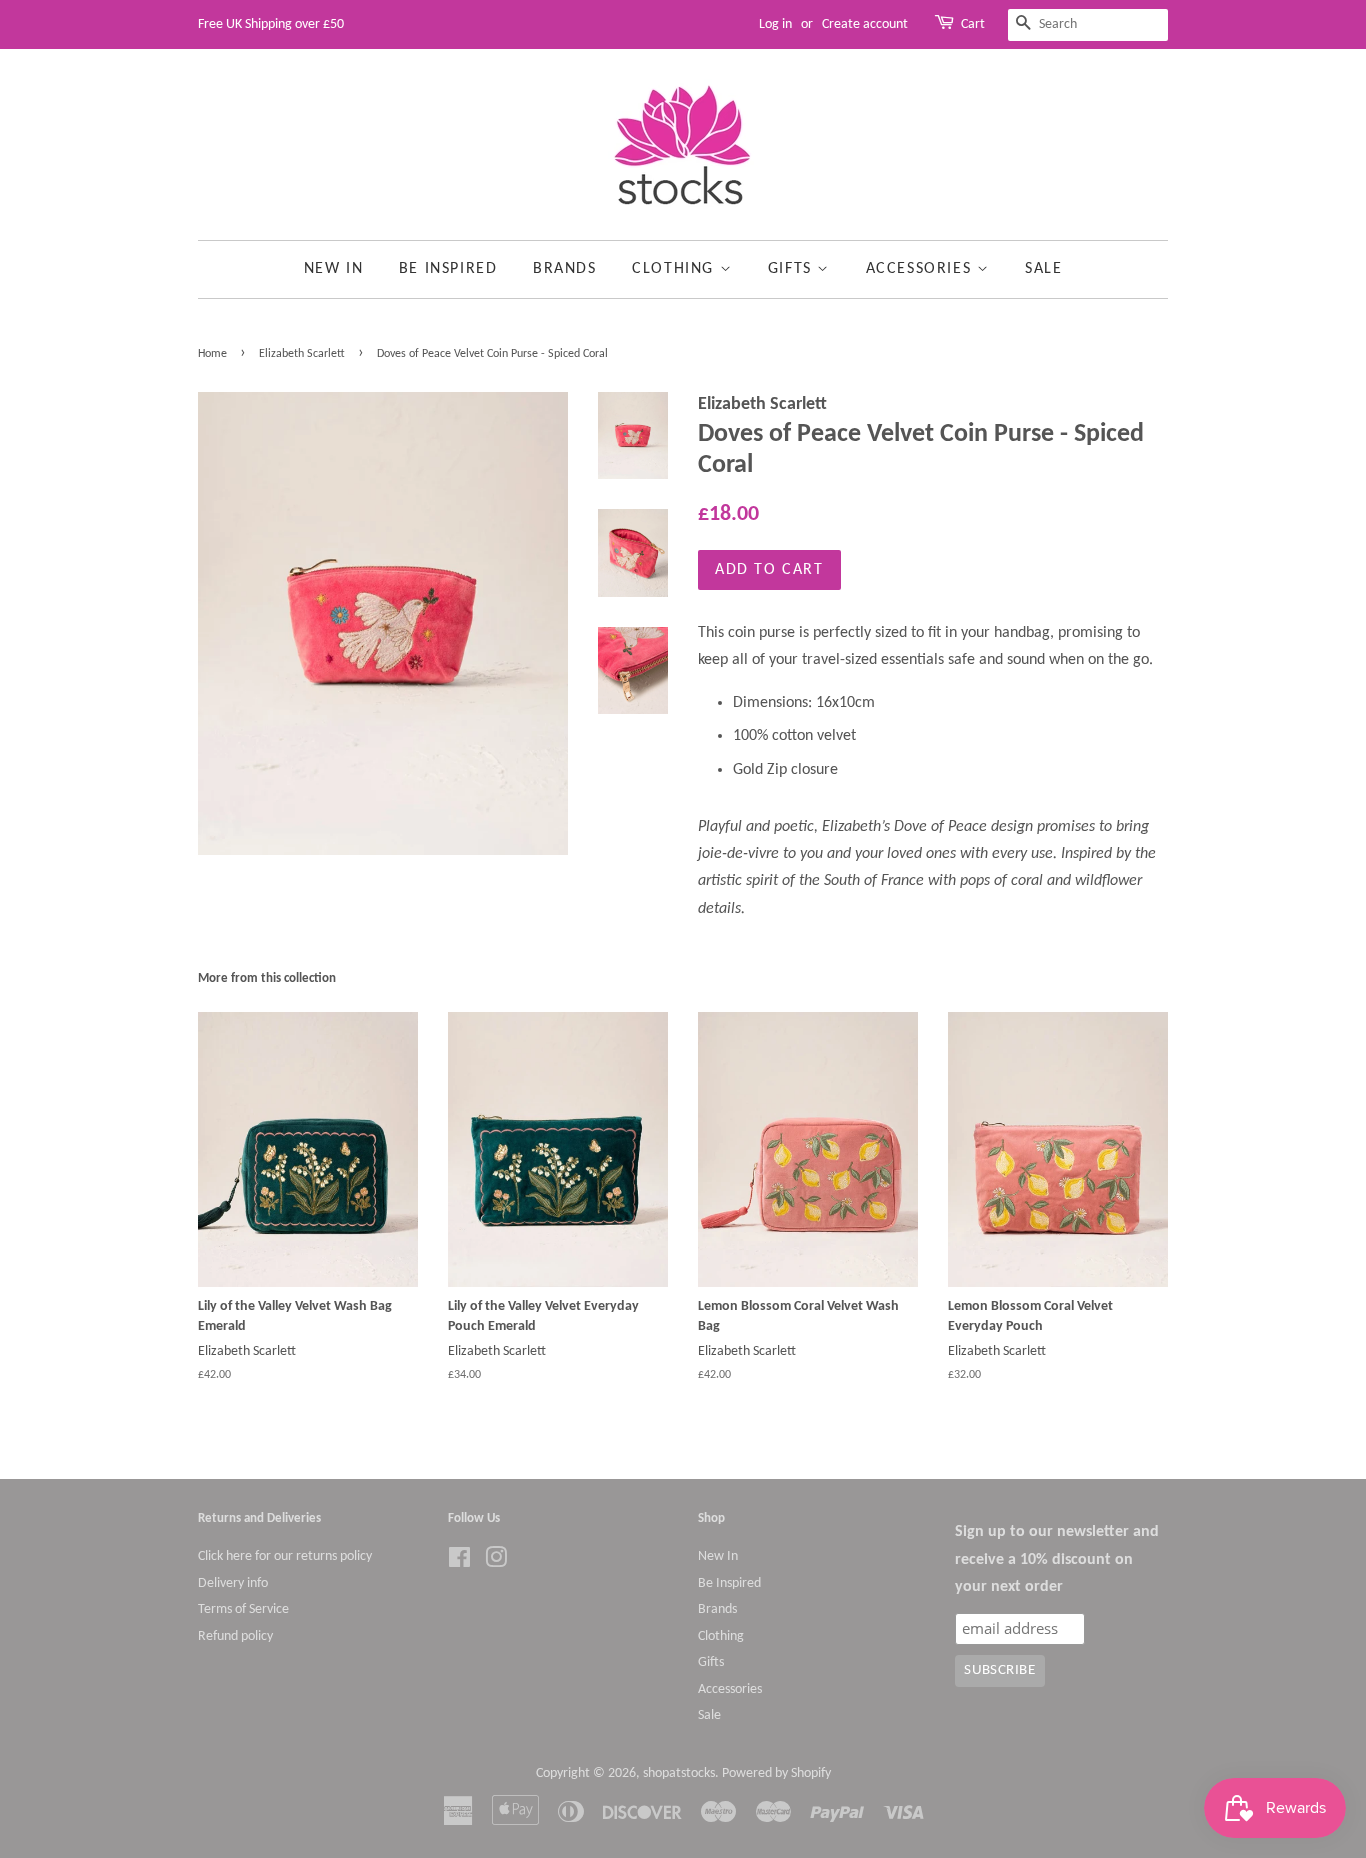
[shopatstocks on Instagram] (496, 1562)
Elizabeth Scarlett (302, 354)
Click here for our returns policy (285, 1556)
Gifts (793, 269)
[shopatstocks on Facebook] (459, 1562)
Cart (973, 24)
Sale (1043, 269)
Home (212, 354)
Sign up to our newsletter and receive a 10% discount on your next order (1057, 1559)
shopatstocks (679, 1773)
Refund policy (235, 1636)
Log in (775, 24)
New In (334, 269)
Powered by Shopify (776, 1773)
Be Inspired (448, 269)
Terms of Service (243, 1609)
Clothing (675, 269)
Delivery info (233, 1583)
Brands (565, 269)
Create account (865, 24)
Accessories (921, 269)
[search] (1088, 25)
